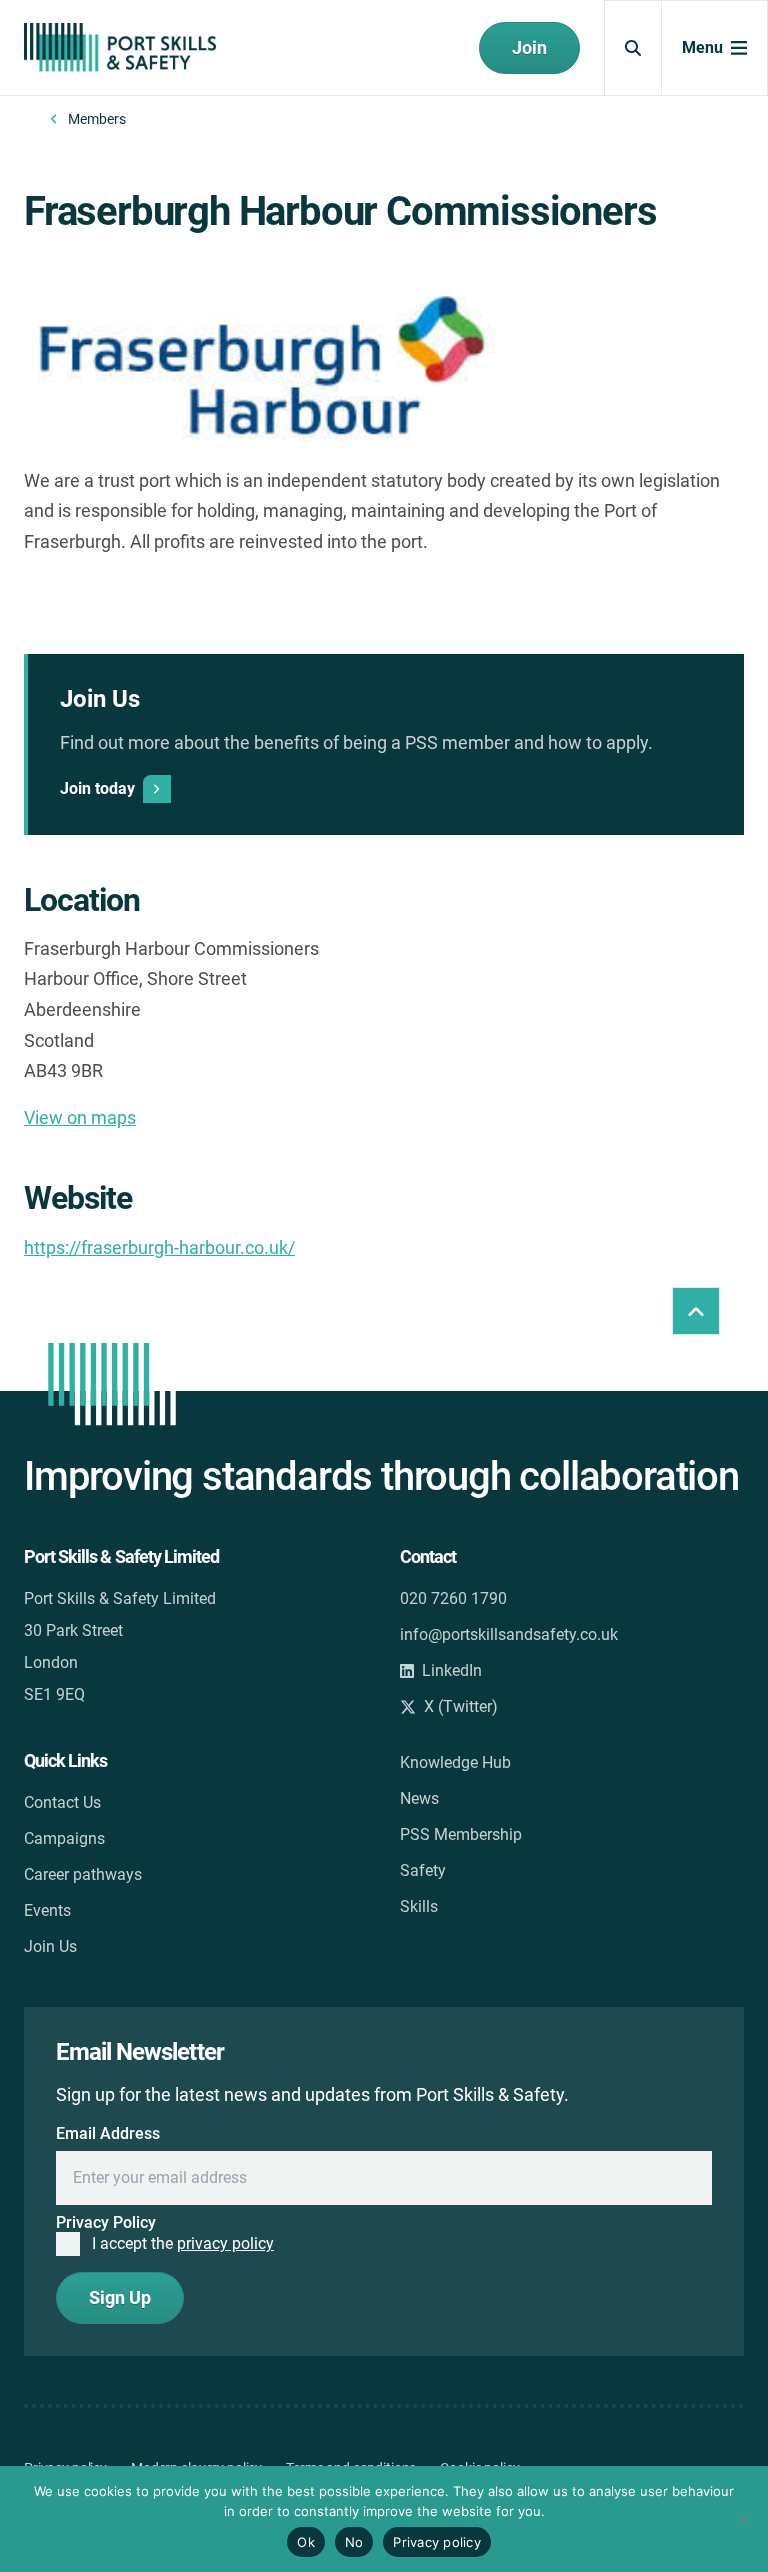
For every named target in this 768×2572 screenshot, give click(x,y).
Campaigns (64, 1838)
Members (97, 119)
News (419, 1798)
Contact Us (62, 1802)
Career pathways (83, 1874)
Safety (423, 1870)
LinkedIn (452, 1670)
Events (47, 1910)
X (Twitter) (461, 1706)
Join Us (50, 1946)
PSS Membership (461, 1834)
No (354, 2542)
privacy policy (225, 2243)
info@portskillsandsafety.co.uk (509, 1634)
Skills (419, 1906)
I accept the (183, 2243)
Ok (306, 2542)
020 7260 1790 (453, 1598)
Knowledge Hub (455, 1762)
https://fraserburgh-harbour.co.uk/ (159, 1247)
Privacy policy (437, 2542)
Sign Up (120, 2297)
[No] (743, 2519)
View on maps (80, 1117)
